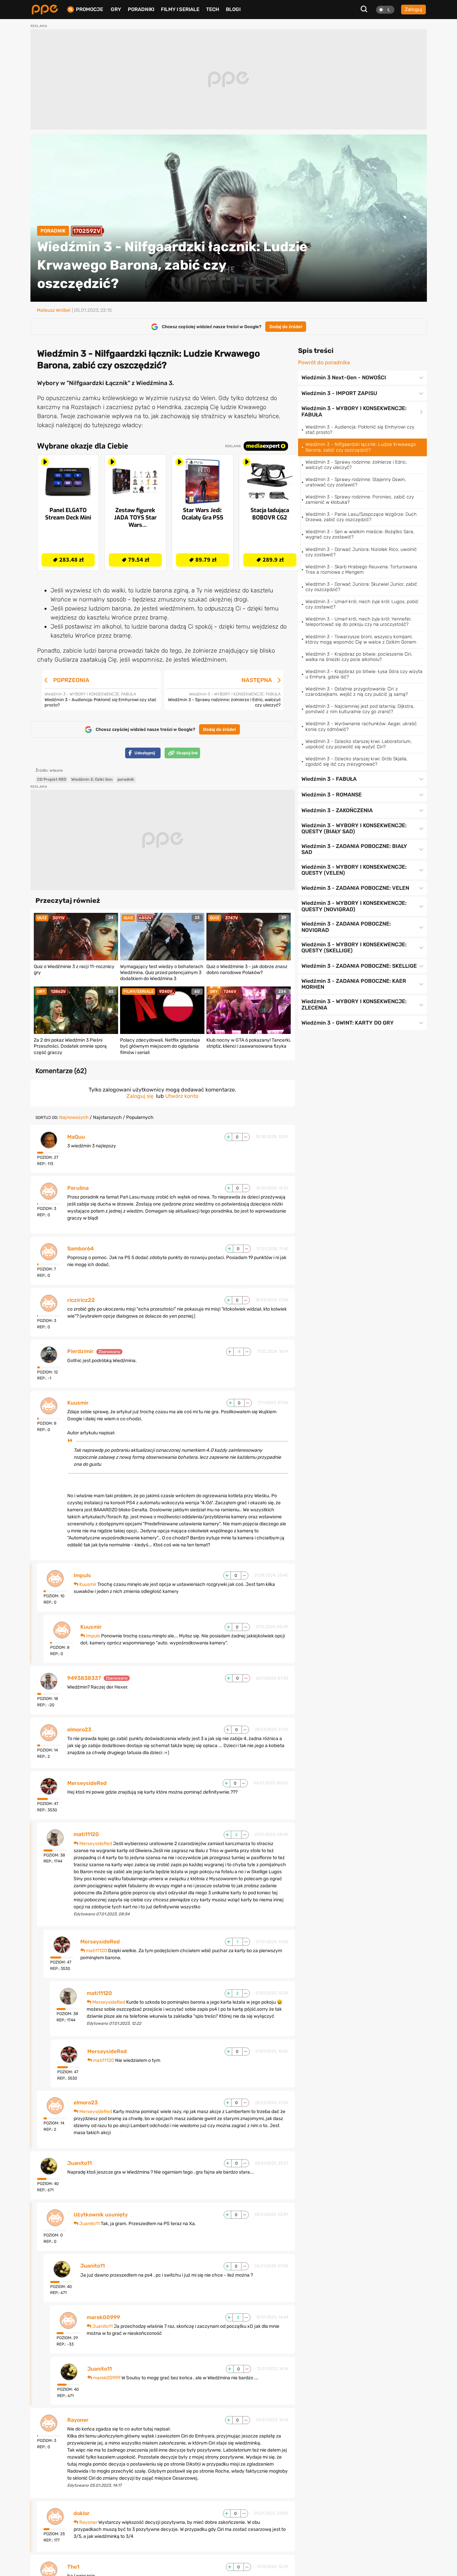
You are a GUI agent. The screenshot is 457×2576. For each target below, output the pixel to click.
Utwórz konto (182, 1096)
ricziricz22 (81, 1300)
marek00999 (103, 2317)
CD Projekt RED (52, 779)
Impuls (82, 1576)
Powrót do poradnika (324, 363)
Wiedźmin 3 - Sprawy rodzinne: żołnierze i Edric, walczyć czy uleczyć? (356, 465)
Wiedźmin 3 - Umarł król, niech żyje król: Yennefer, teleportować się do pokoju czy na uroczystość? (358, 622)
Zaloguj (414, 9)
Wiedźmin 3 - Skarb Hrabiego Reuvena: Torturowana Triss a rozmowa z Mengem (361, 569)
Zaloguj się (140, 1096)
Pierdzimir (80, 1351)
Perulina (78, 1188)
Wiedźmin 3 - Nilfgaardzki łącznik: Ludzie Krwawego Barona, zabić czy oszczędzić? (361, 447)
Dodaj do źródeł (286, 327)
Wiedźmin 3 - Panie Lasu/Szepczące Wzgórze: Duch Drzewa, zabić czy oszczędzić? (361, 517)
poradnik (126, 779)
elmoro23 (79, 1730)
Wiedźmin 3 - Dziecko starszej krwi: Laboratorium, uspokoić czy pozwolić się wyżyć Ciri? (358, 744)
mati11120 (86, 1834)
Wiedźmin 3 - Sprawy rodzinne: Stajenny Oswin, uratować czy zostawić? (356, 482)
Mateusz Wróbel (54, 310)
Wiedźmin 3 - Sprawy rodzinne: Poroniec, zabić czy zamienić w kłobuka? (360, 500)
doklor (82, 2513)
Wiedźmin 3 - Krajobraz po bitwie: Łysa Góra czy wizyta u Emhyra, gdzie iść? (364, 674)
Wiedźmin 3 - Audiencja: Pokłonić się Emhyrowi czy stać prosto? (360, 430)
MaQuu (76, 1137)
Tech (213, 9)
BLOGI (233, 9)
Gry (116, 9)
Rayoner (78, 2420)
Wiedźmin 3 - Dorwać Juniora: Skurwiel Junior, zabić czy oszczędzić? (361, 587)
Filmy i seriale (180, 9)
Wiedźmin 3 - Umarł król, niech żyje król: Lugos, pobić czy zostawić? (362, 604)
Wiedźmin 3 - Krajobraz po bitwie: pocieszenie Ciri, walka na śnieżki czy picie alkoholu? (359, 657)
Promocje (89, 10)
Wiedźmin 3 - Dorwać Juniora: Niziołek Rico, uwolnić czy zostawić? (361, 552)
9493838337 (84, 1678)
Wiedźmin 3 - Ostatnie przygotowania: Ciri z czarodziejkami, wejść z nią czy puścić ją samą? (357, 692)
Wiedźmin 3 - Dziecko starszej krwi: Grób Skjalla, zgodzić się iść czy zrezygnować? (356, 761)
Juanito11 (79, 2163)
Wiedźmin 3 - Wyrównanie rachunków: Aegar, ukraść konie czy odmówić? (361, 726)
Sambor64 (80, 1249)
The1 (73, 2567)
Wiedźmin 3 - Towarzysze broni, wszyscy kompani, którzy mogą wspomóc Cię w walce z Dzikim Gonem (361, 639)
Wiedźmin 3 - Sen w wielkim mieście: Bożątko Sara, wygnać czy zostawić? (360, 534)
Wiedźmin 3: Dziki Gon (92, 779)
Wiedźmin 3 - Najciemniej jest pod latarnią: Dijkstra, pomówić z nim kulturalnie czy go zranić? (360, 709)
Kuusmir (78, 1403)
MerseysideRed (87, 1783)
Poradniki (141, 9)
